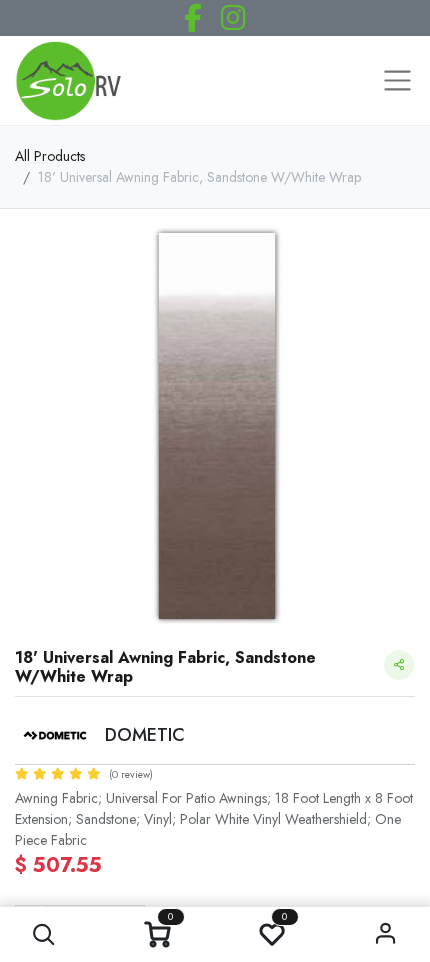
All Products (50, 156)
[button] (44, 934)
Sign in (386, 934)
